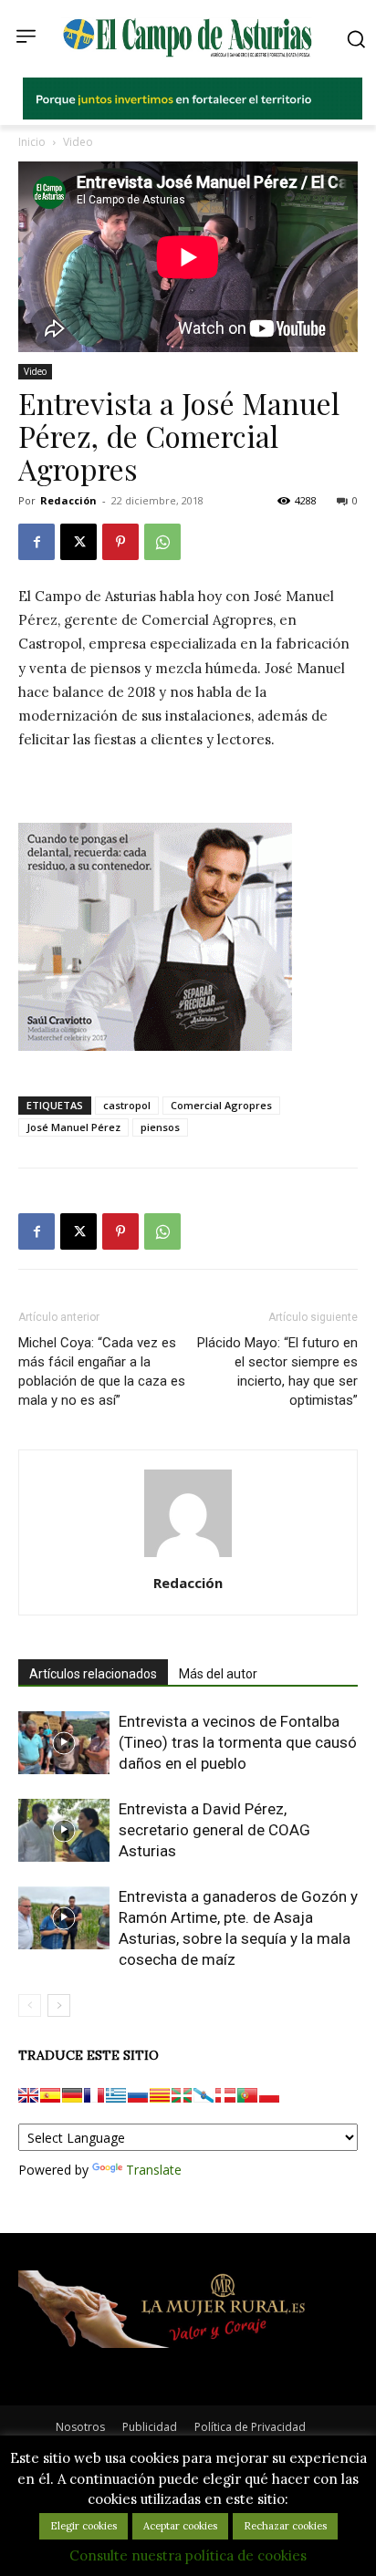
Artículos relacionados (93, 1674)
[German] (72, 2095)
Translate (154, 2170)
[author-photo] (188, 1557)
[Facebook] (37, 542)
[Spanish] (50, 2095)
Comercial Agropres (221, 1105)
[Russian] (138, 2095)
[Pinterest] (120, 542)
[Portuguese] (247, 2095)
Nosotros (80, 2427)
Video (78, 142)
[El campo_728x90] (193, 115)
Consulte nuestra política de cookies (188, 2555)
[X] (78, 542)
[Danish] (225, 2095)
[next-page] (59, 2005)
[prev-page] (30, 2005)
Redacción (68, 500)
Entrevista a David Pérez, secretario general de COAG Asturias (214, 1830)
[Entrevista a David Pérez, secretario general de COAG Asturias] (64, 1830)
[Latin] (116, 2095)
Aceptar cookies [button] (180, 2526)
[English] (28, 2095)
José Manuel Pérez (73, 1127)
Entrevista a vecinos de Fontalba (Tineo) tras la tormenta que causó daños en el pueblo (238, 1742)
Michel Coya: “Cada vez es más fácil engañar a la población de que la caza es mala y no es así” (102, 1371)
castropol (127, 1105)
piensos (160, 1127)
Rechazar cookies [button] (285, 2526)
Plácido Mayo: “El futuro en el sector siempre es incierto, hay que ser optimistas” (277, 1371)
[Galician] (204, 2095)
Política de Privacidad (250, 2427)
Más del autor (218, 1674)
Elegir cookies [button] (84, 2526)
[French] (94, 2095)
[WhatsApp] (162, 542)
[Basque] (182, 2095)
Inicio (32, 142)
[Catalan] (160, 2095)
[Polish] (269, 2095)
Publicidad (150, 2427)
